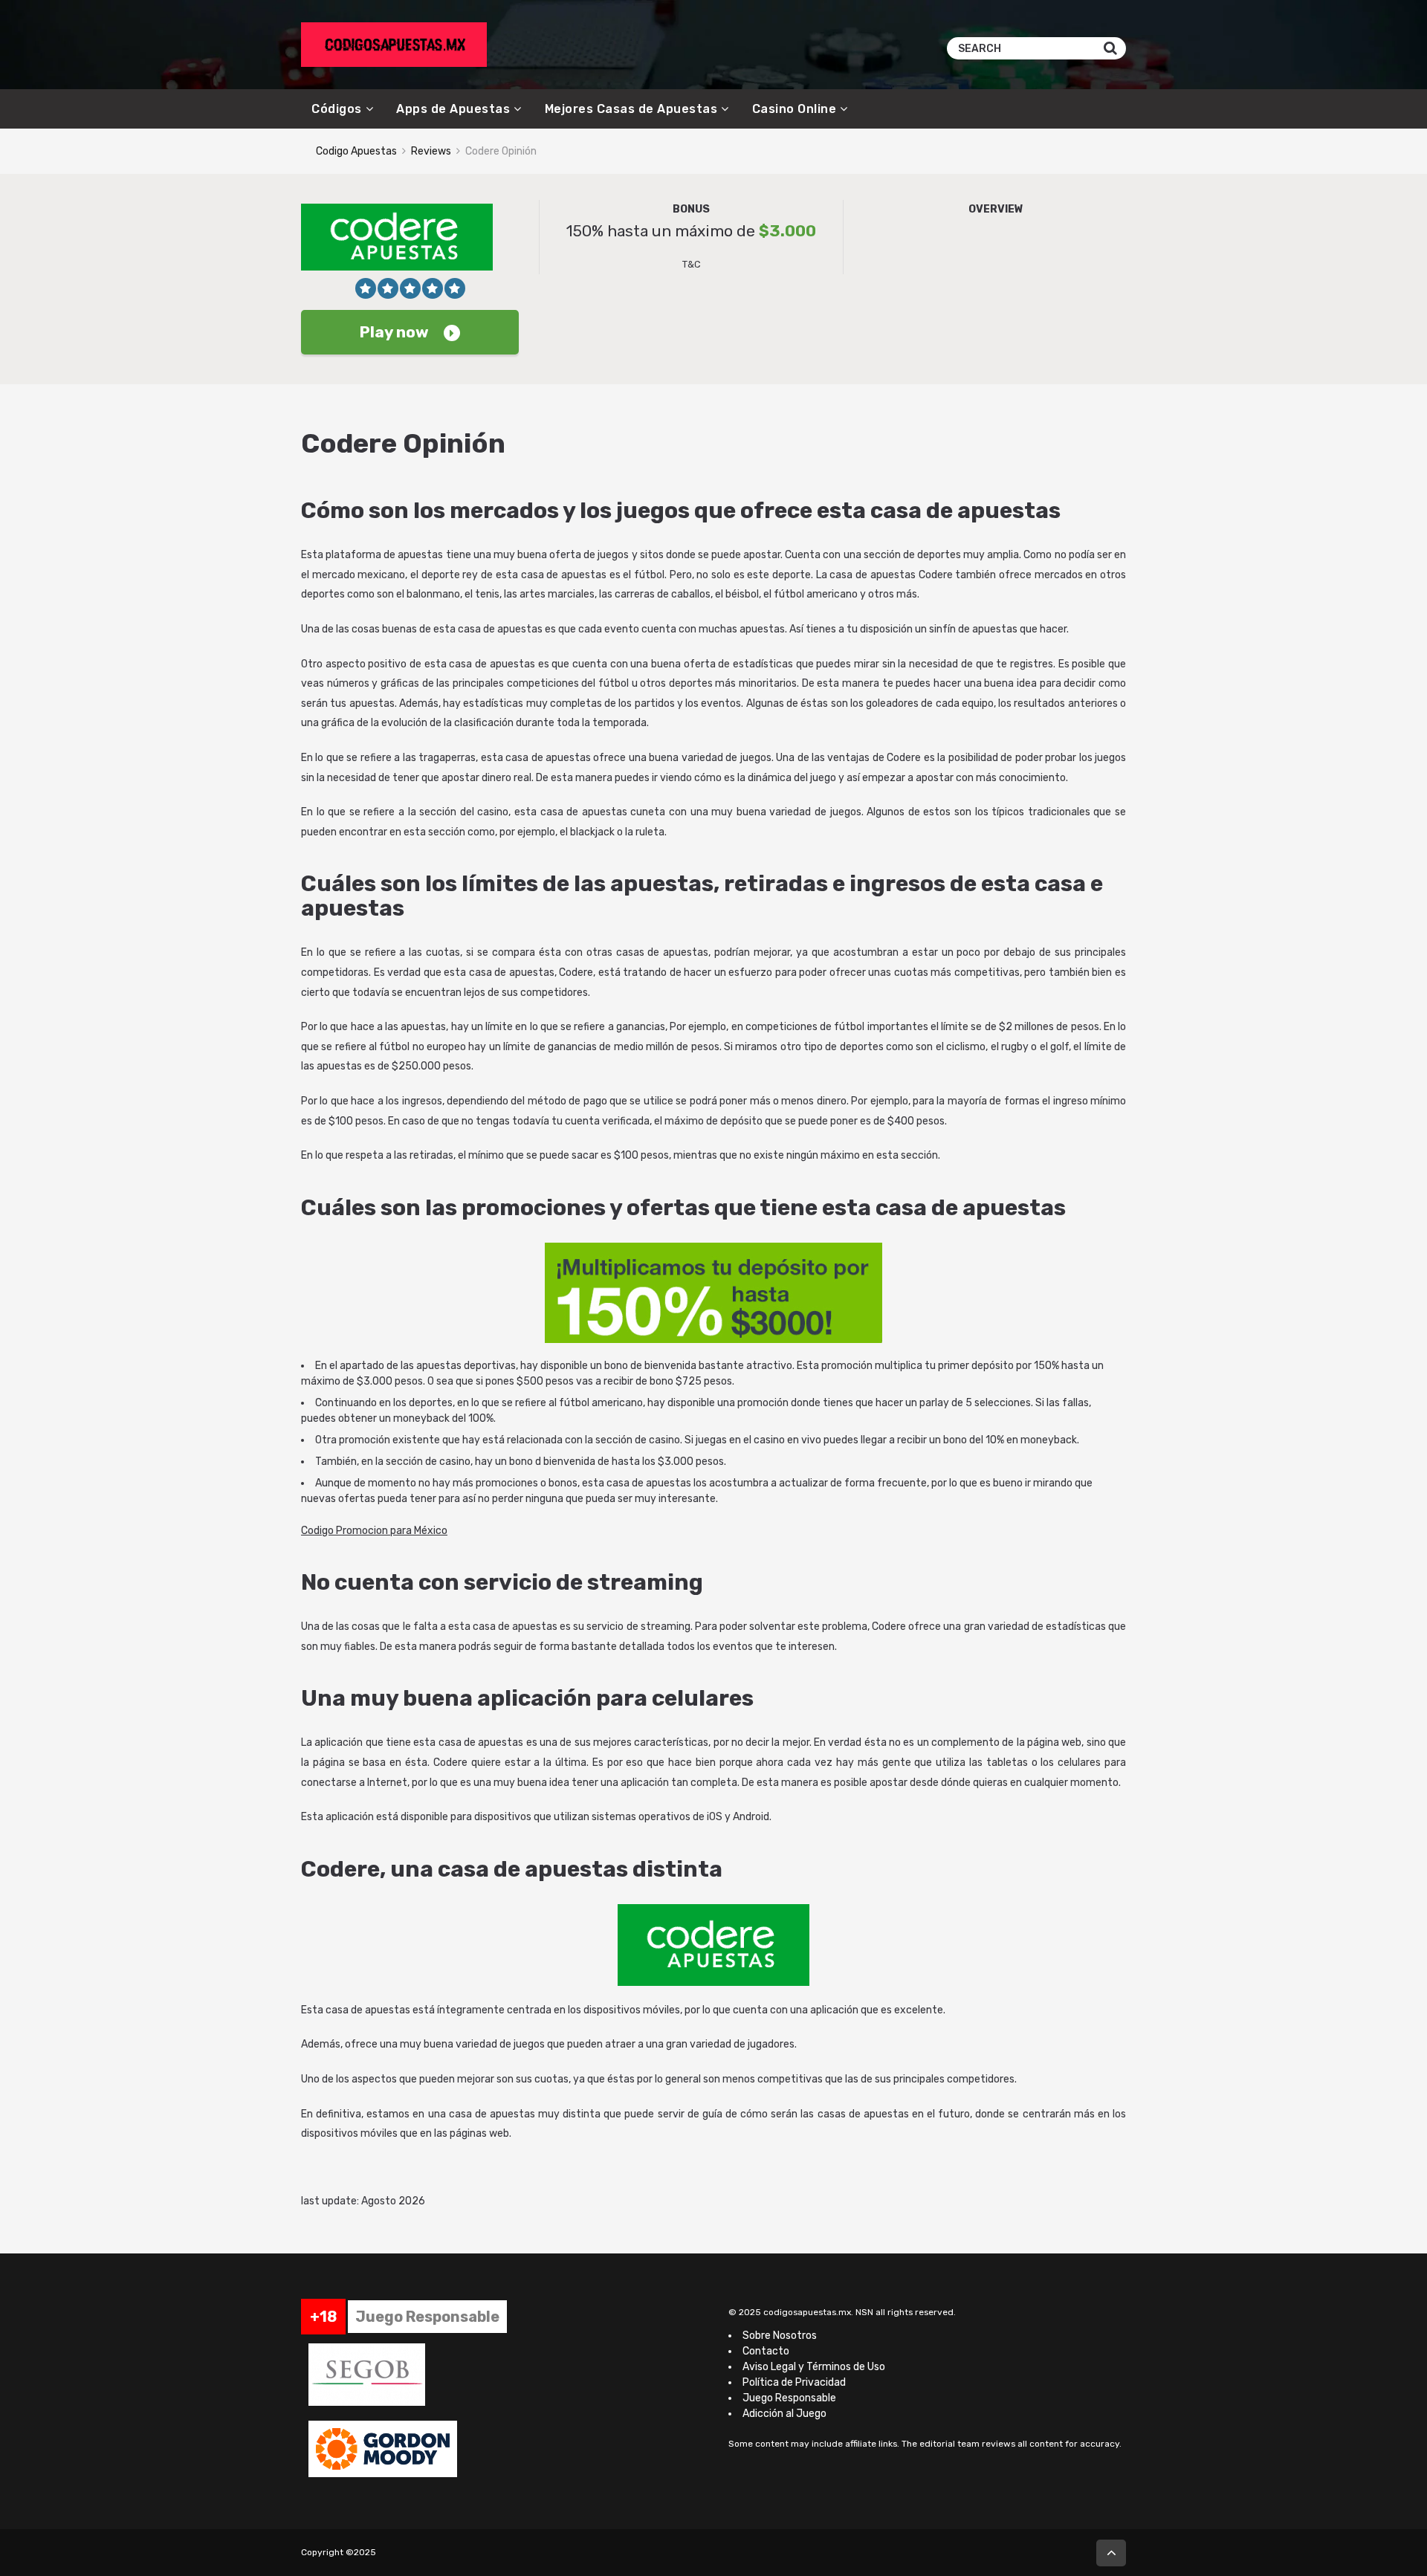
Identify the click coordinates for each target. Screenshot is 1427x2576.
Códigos (337, 109)
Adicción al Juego (784, 2414)
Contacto (766, 2351)
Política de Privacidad (794, 2382)
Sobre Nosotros (780, 2336)
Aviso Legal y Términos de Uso (814, 2367)
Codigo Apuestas (356, 151)
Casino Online (795, 109)
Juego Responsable (789, 2398)
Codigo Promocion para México (374, 1531)
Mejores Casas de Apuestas (631, 109)
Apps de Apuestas (453, 109)
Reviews (431, 151)
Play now (394, 332)
